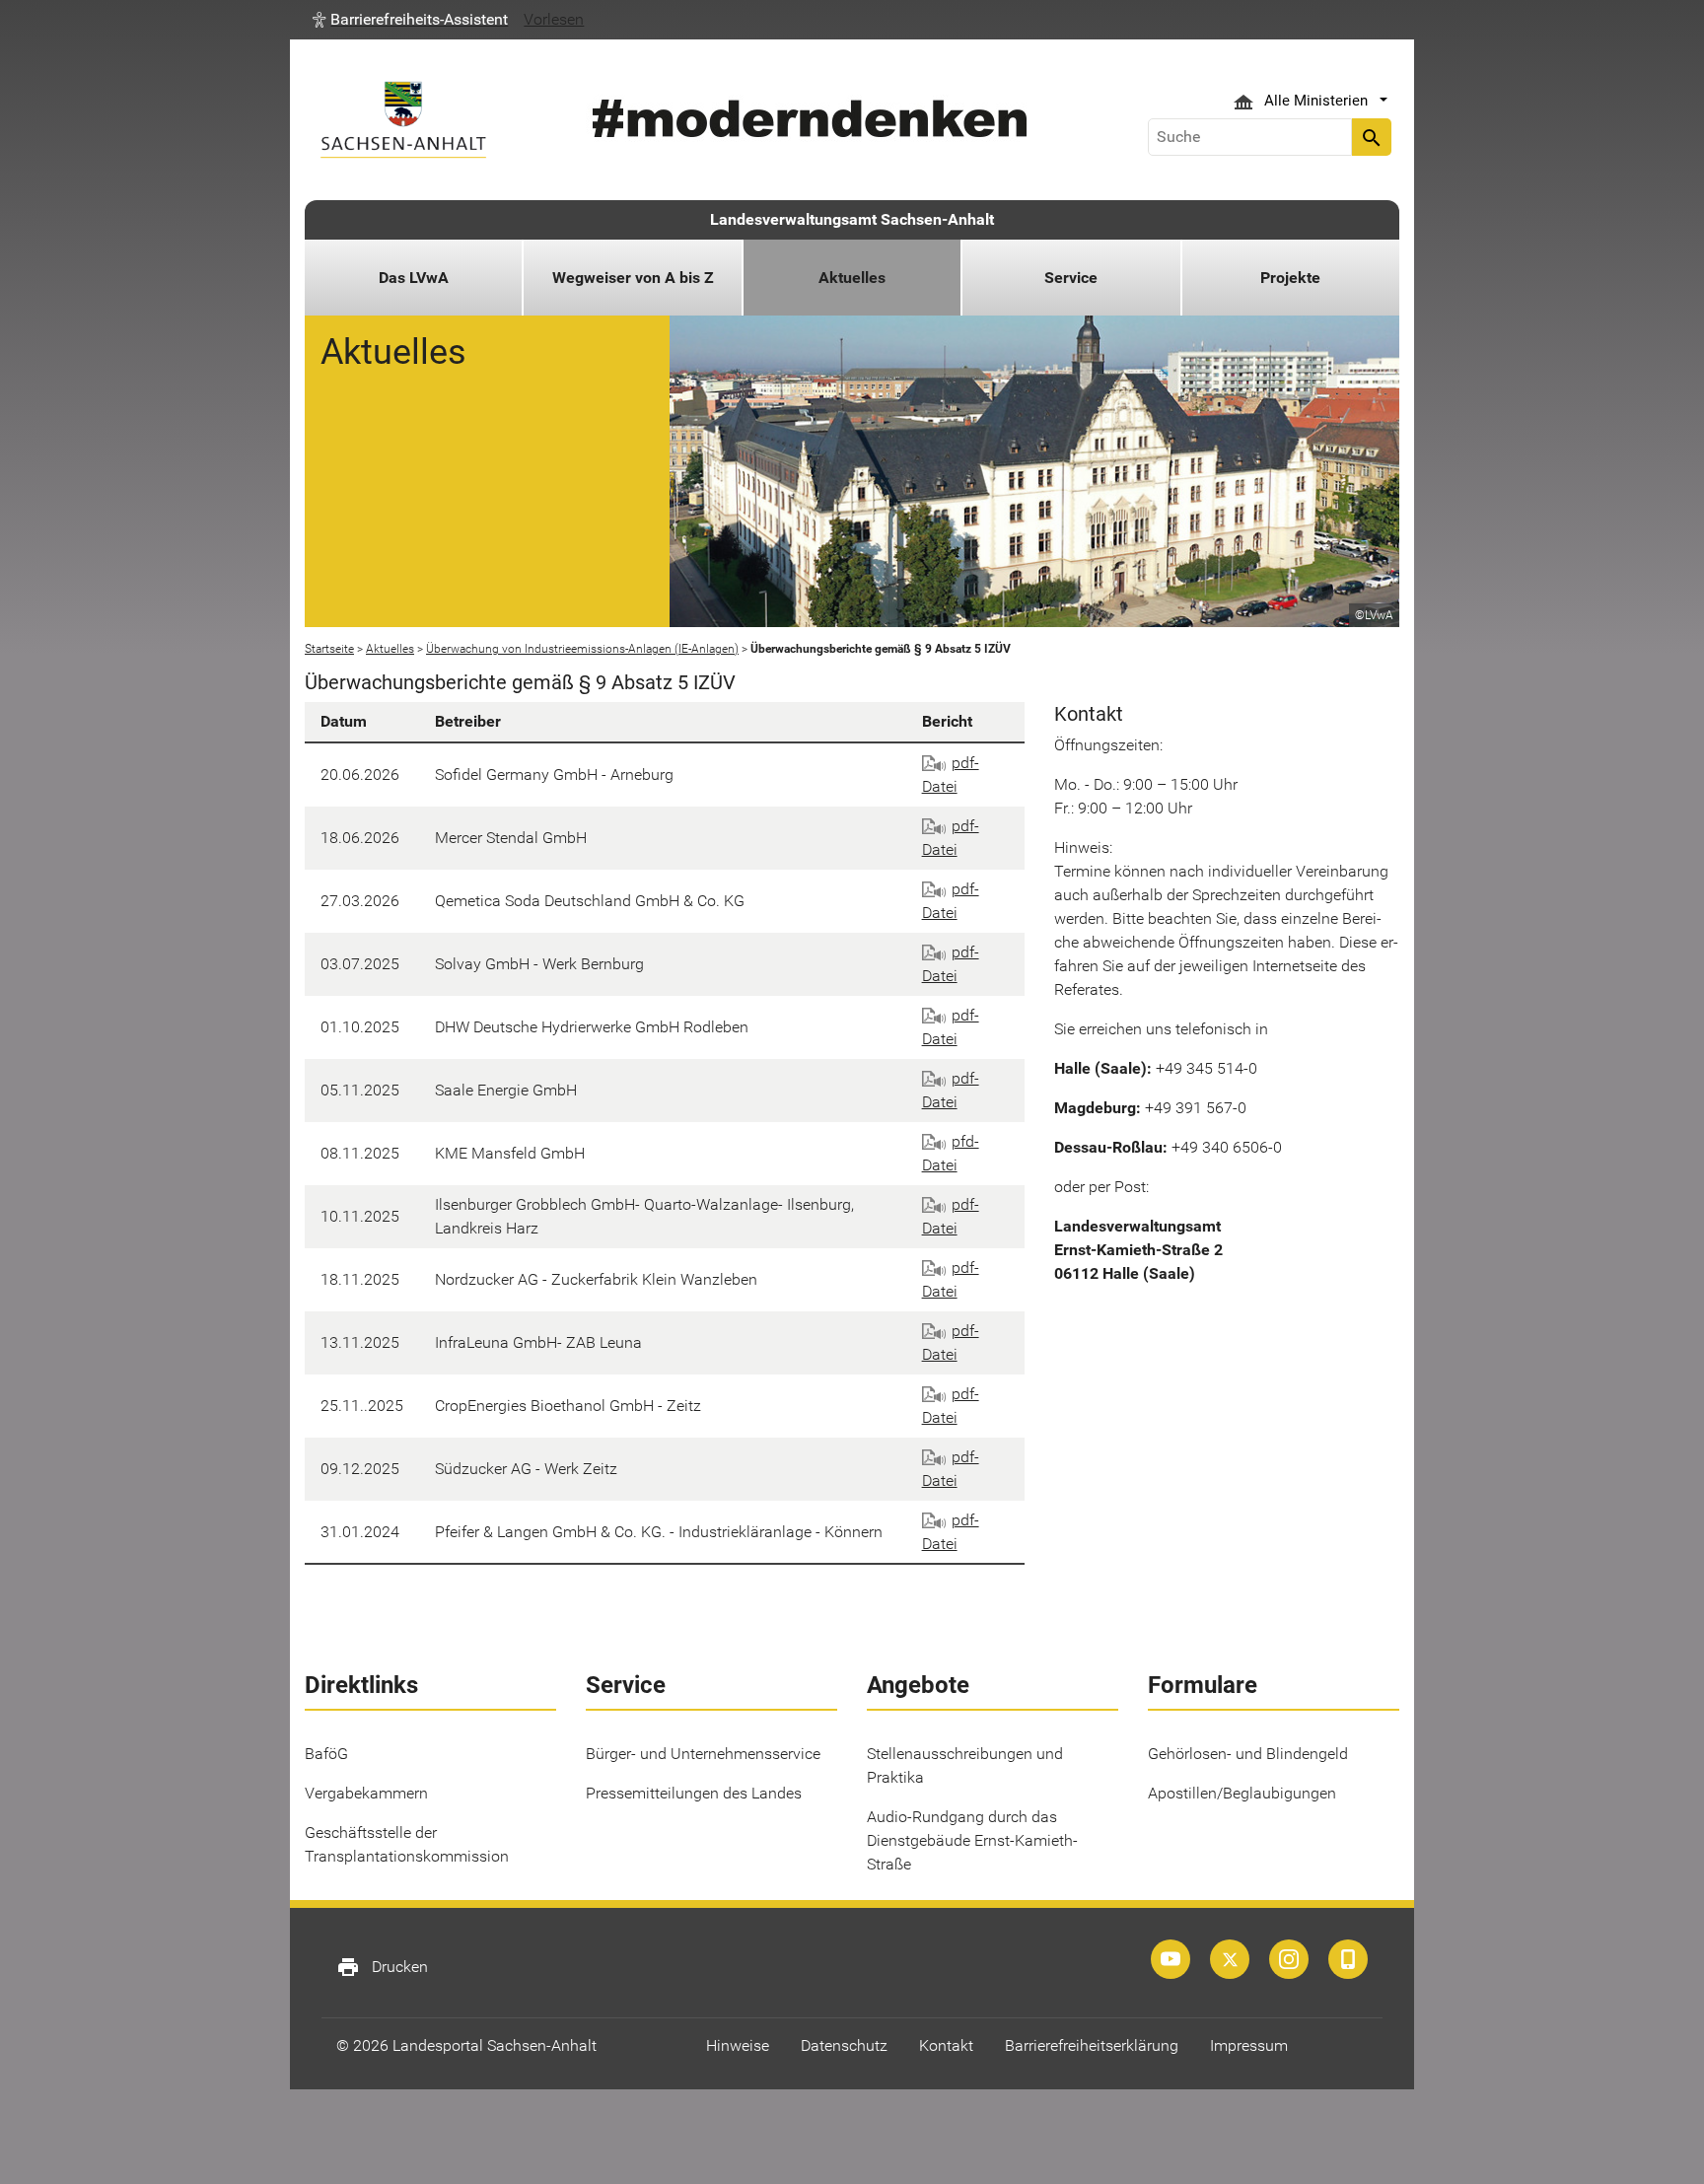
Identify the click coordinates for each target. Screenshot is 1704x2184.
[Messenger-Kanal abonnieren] (1348, 1959)
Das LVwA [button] (414, 278)
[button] (410, 20)
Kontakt (946, 2045)
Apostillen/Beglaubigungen (1242, 1793)
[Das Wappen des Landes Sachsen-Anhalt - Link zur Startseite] (403, 120)
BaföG (326, 1754)
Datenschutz (844, 2045)
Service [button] (1071, 278)
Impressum (1249, 2045)
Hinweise (738, 2045)
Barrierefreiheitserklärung (1092, 2045)
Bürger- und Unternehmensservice (703, 1754)
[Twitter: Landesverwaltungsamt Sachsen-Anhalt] (1230, 1959)
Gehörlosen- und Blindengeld (1248, 1754)
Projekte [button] (1290, 278)
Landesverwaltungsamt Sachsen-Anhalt (852, 219)
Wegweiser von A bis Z (633, 278)
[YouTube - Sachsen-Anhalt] (1171, 1959)
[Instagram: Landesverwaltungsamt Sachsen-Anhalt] (1289, 1959)
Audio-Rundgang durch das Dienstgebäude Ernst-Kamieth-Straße (972, 1840)
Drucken (382, 1967)
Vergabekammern (366, 1793)
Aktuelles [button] (852, 278)
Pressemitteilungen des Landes (694, 1793)
